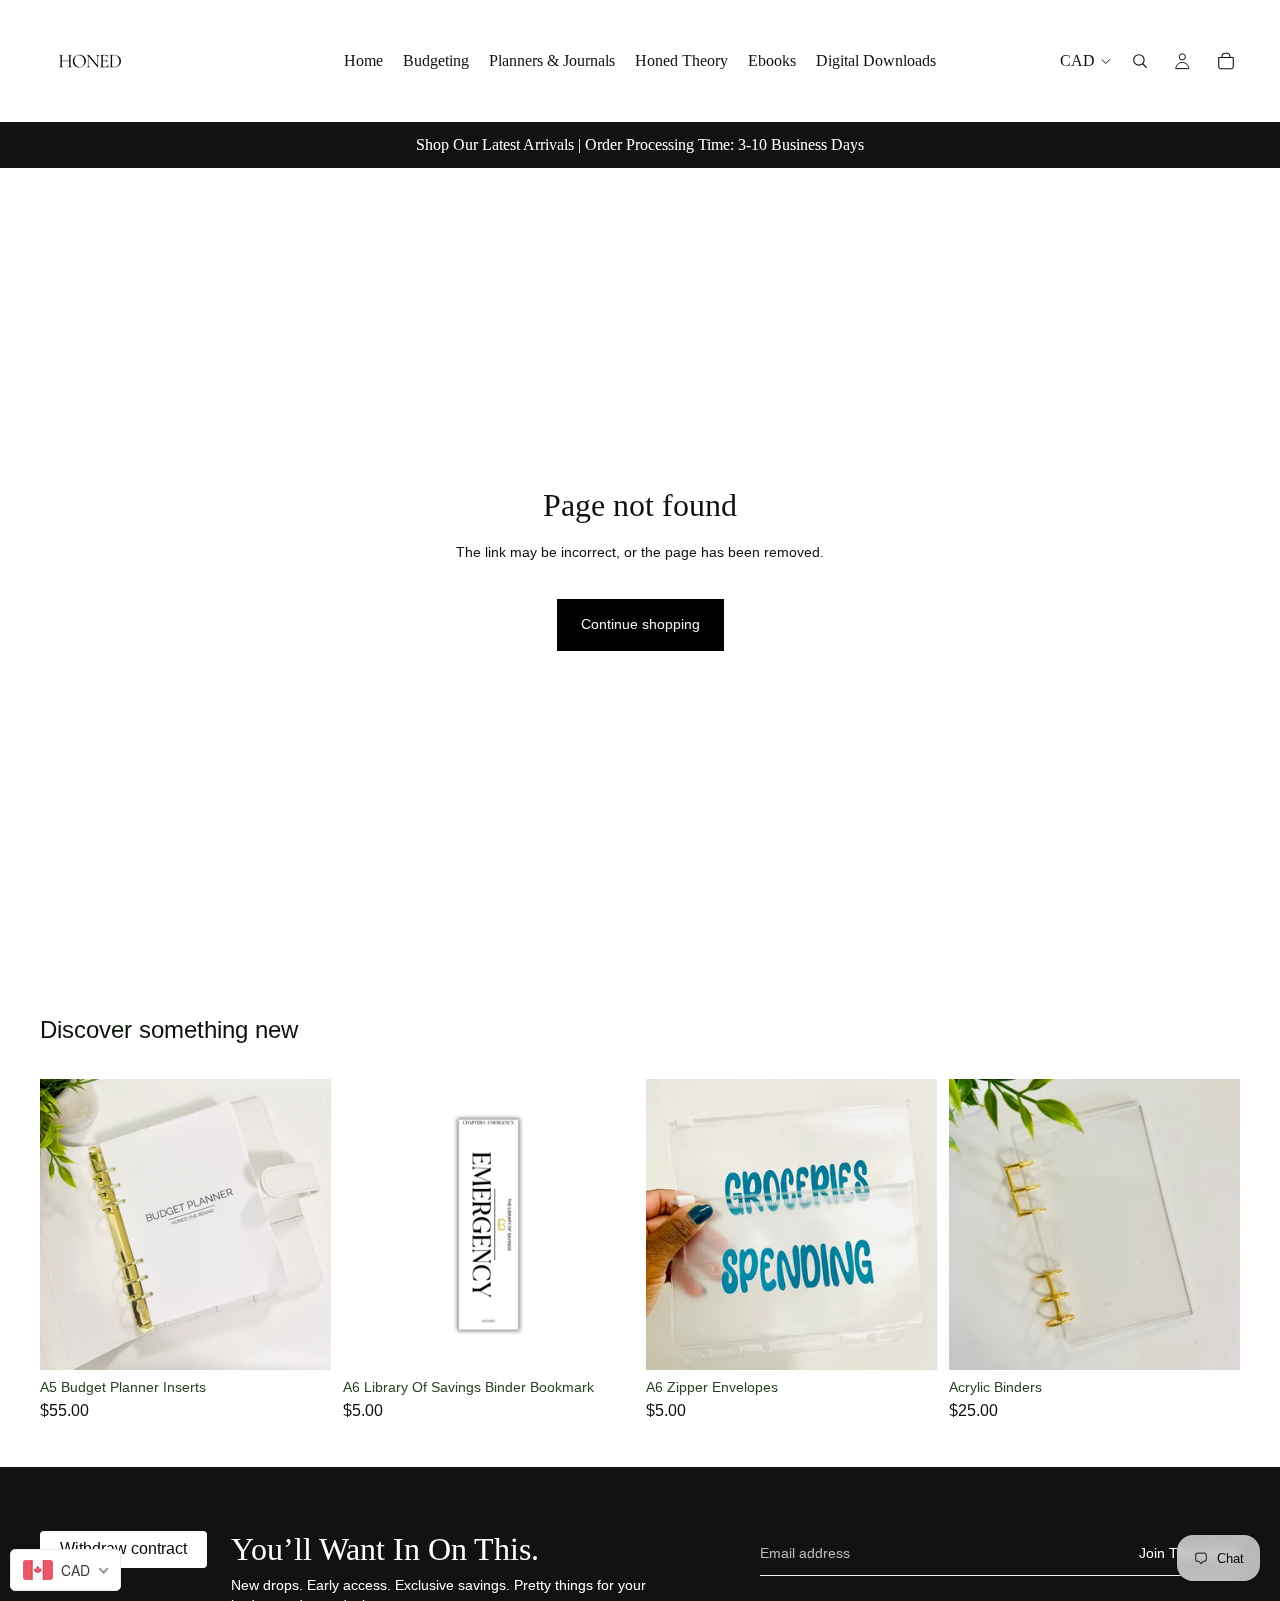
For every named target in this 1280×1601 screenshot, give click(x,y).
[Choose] (1209, 1339)
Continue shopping (640, 624)
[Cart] (1226, 61)
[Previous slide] (70, 1225)
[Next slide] (301, 1225)
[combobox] (65, 1570)
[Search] (1140, 61)
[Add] (300, 1339)
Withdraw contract (123, 1548)
